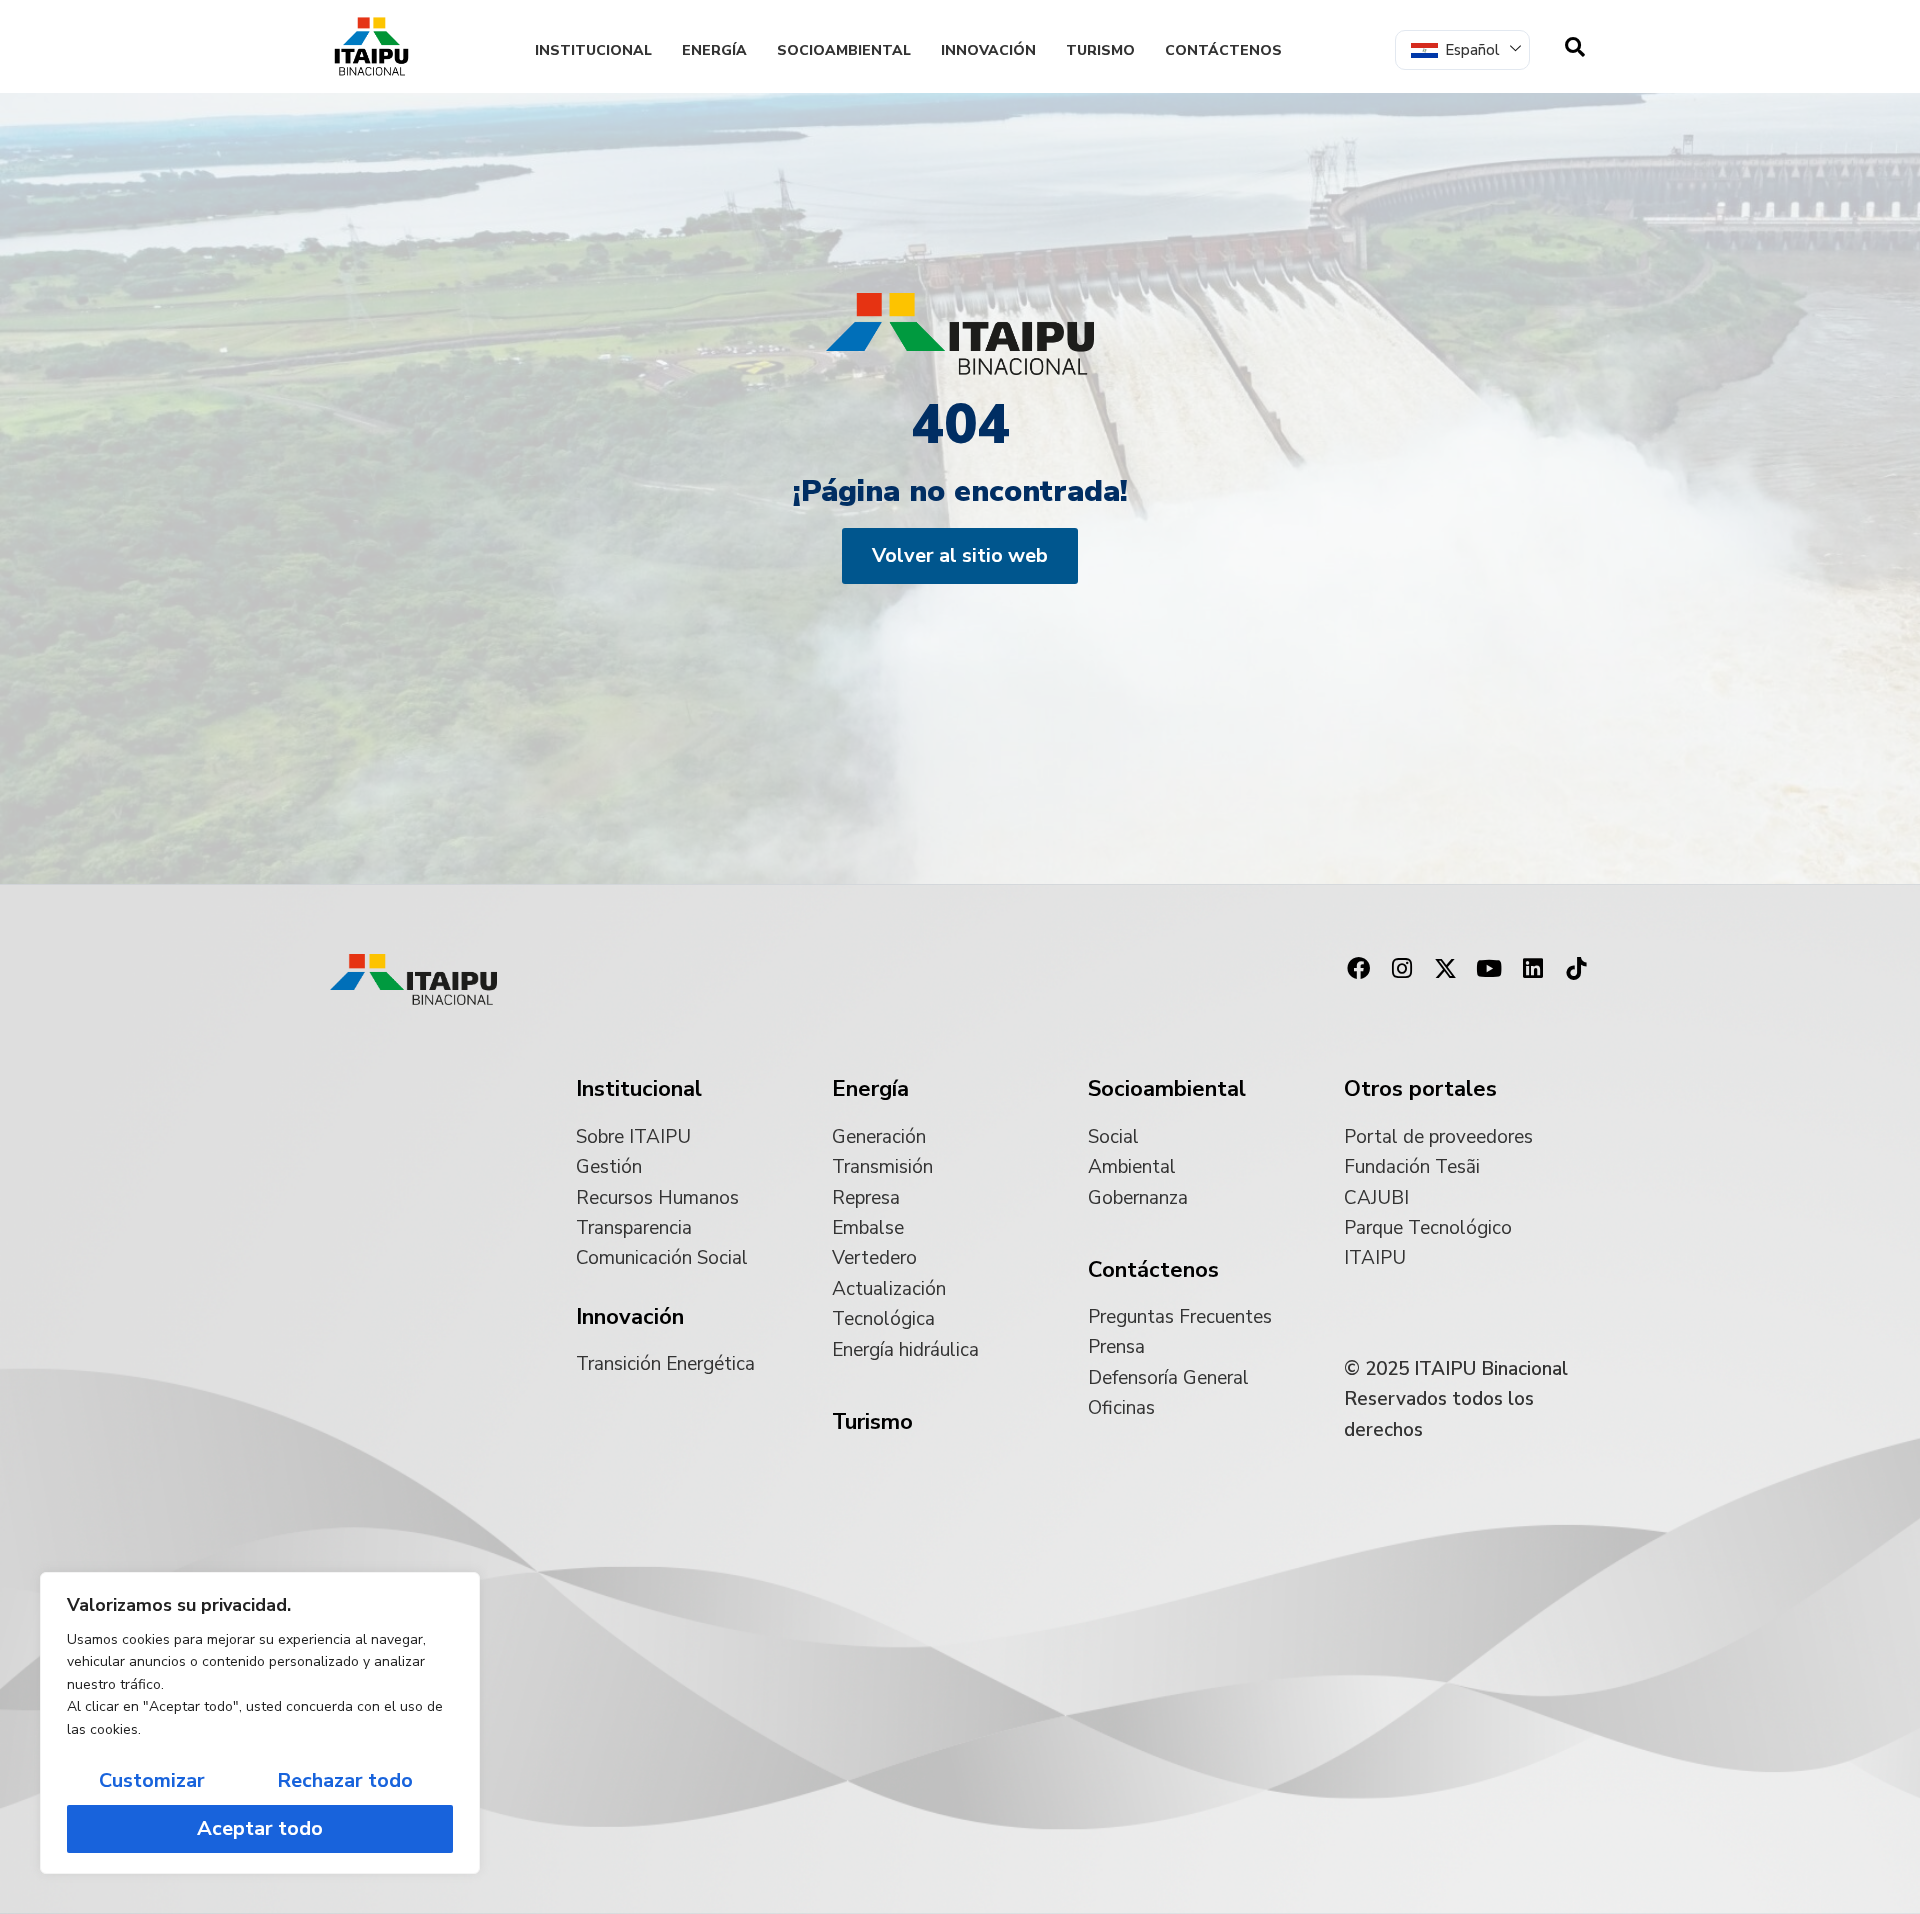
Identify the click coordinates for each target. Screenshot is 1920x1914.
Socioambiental (844, 50)
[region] (260, 1723)
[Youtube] (1489, 968)
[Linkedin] (1533, 968)
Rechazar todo (345, 1780)
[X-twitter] (1446, 968)
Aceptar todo (260, 1828)
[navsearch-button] (1575, 47)
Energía (714, 50)
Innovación (988, 50)
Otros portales (1420, 1089)
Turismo (1100, 50)
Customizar (152, 1780)
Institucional (593, 50)
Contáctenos (1223, 50)
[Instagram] (1402, 968)
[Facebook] (1358, 968)
